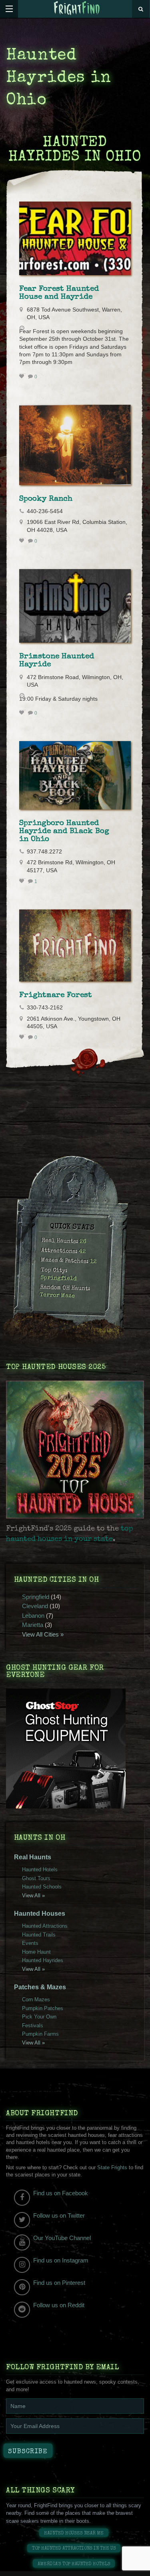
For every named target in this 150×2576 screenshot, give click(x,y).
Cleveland (35, 1606)
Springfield (58, 1278)
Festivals (33, 2025)
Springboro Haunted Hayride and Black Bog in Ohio (64, 831)
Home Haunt (36, 1952)
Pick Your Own (39, 2017)
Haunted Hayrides (43, 1960)
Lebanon (33, 1616)
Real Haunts (33, 1857)
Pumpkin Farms (40, 2034)
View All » (33, 1896)
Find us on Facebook (61, 2193)
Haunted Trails (39, 1935)
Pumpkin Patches (43, 2008)
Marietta (33, 1625)
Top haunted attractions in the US (74, 2549)
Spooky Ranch (46, 499)
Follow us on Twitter (59, 2215)
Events (30, 1943)
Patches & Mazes (40, 1987)
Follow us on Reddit (59, 2305)
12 (93, 1262)
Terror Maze (57, 1296)
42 (82, 1252)
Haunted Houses (40, 1914)
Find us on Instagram (61, 2260)
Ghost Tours (36, 1878)
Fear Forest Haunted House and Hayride (59, 293)
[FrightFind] (77, 9)
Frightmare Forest (56, 995)
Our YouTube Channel (62, 2238)
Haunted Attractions (45, 1926)
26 (83, 1242)
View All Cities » (43, 1634)
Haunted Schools (42, 1887)
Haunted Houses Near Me (74, 2533)
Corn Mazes (36, 1999)
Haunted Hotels (40, 1870)
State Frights (112, 2167)
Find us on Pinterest (59, 2283)
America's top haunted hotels (74, 2564)
